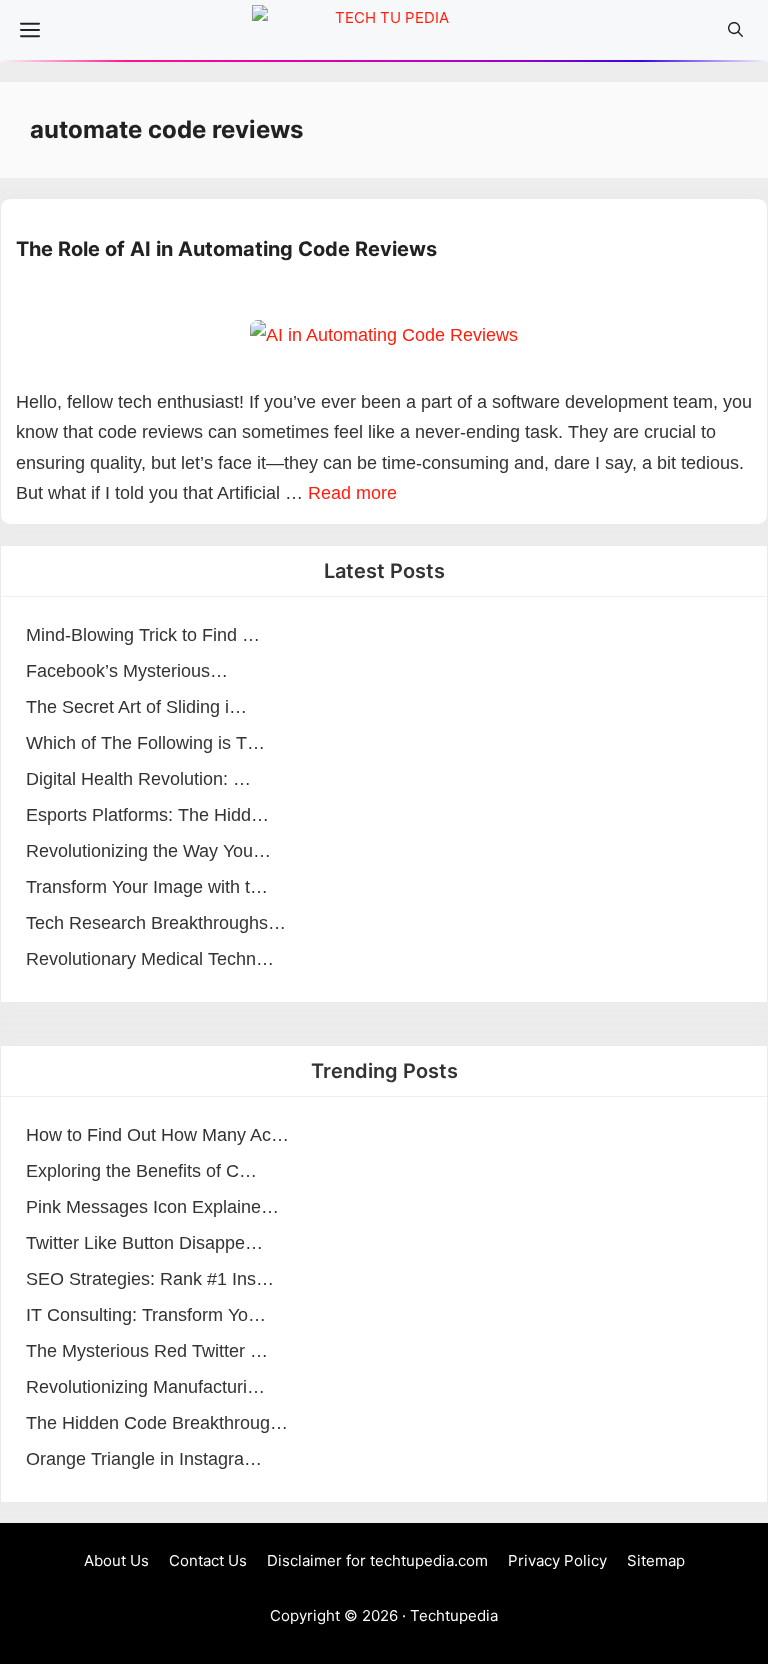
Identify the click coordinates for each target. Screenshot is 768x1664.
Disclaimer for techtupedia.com (377, 1560)
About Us (116, 1560)
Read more (352, 493)
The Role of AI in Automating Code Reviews (226, 249)
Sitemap (656, 1560)
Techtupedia (454, 1615)
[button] (735, 30)
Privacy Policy (557, 1560)
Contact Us (208, 1560)
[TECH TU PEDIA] (384, 35)
